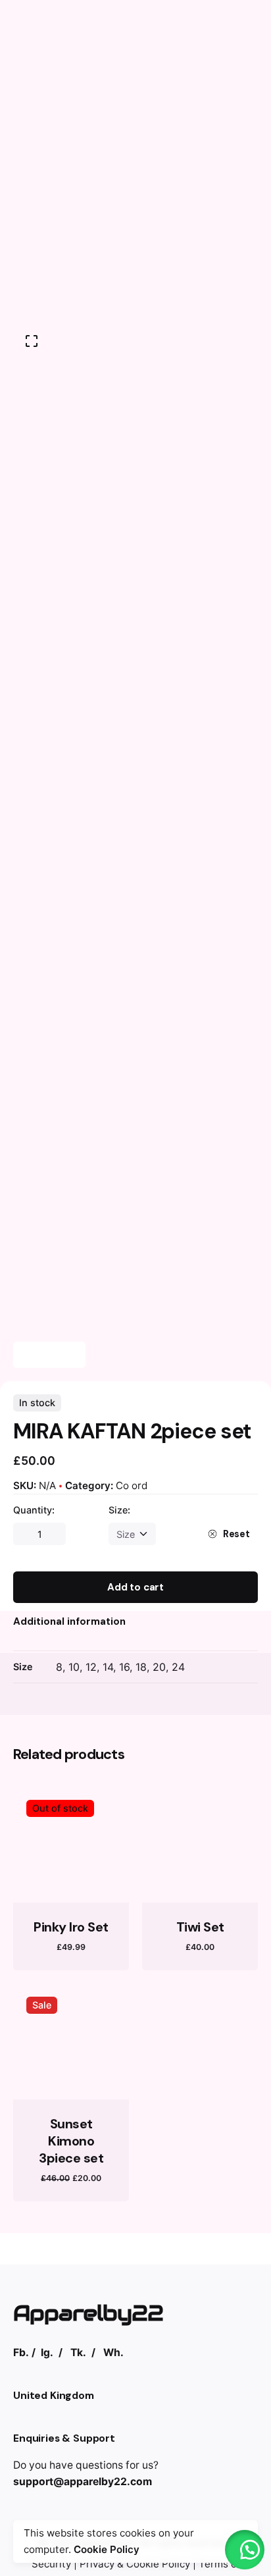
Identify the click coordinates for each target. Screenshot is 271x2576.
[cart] (239, 155)
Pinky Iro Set (71, 1927)
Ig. (47, 2353)
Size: (119, 1510)
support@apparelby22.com (83, 2482)
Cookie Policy (107, 2549)
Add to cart (135, 1587)
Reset (236, 1534)
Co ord (132, 1485)
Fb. (21, 2353)
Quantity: (34, 1510)
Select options (71, 1881)
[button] (245, 2550)
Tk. (78, 2353)
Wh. (113, 2353)
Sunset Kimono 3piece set (71, 2141)
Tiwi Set (200, 1927)
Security (51, 2564)
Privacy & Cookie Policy (135, 2564)
